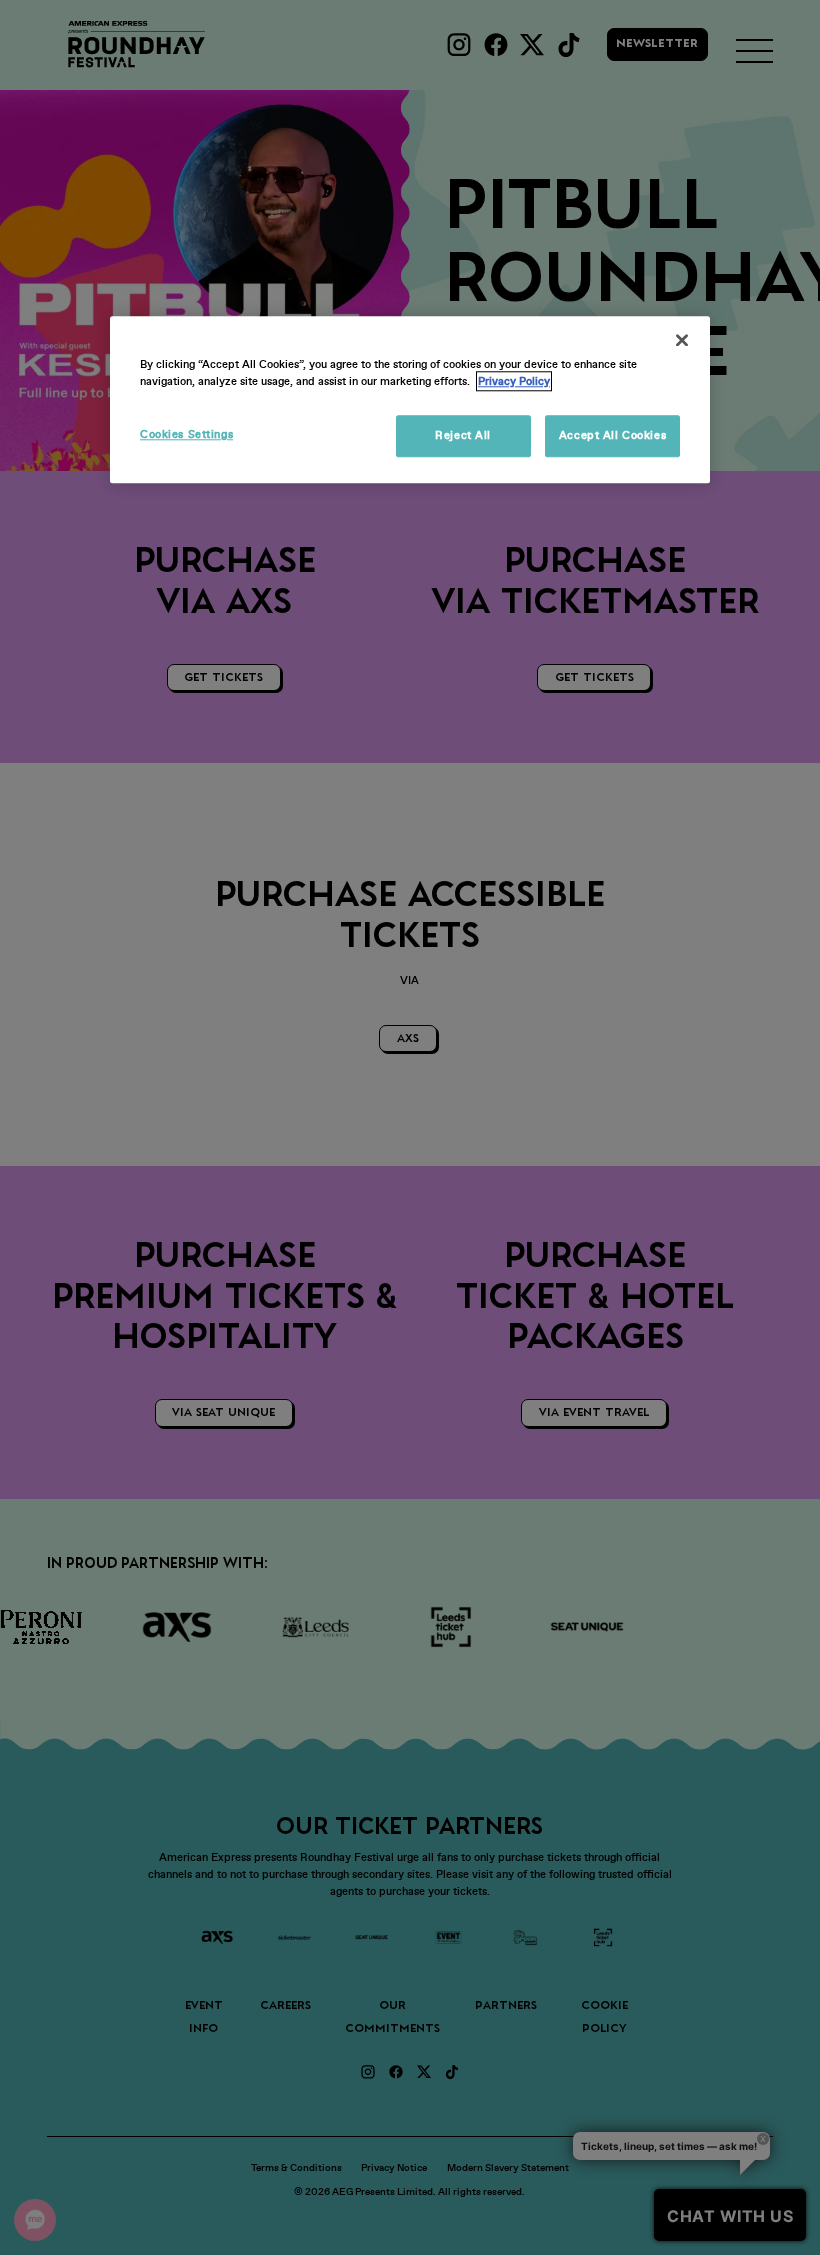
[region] (410, 400)
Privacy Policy (514, 382)
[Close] (682, 341)
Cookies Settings (186, 435)
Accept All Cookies (612, 436)
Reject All (463, 436)
